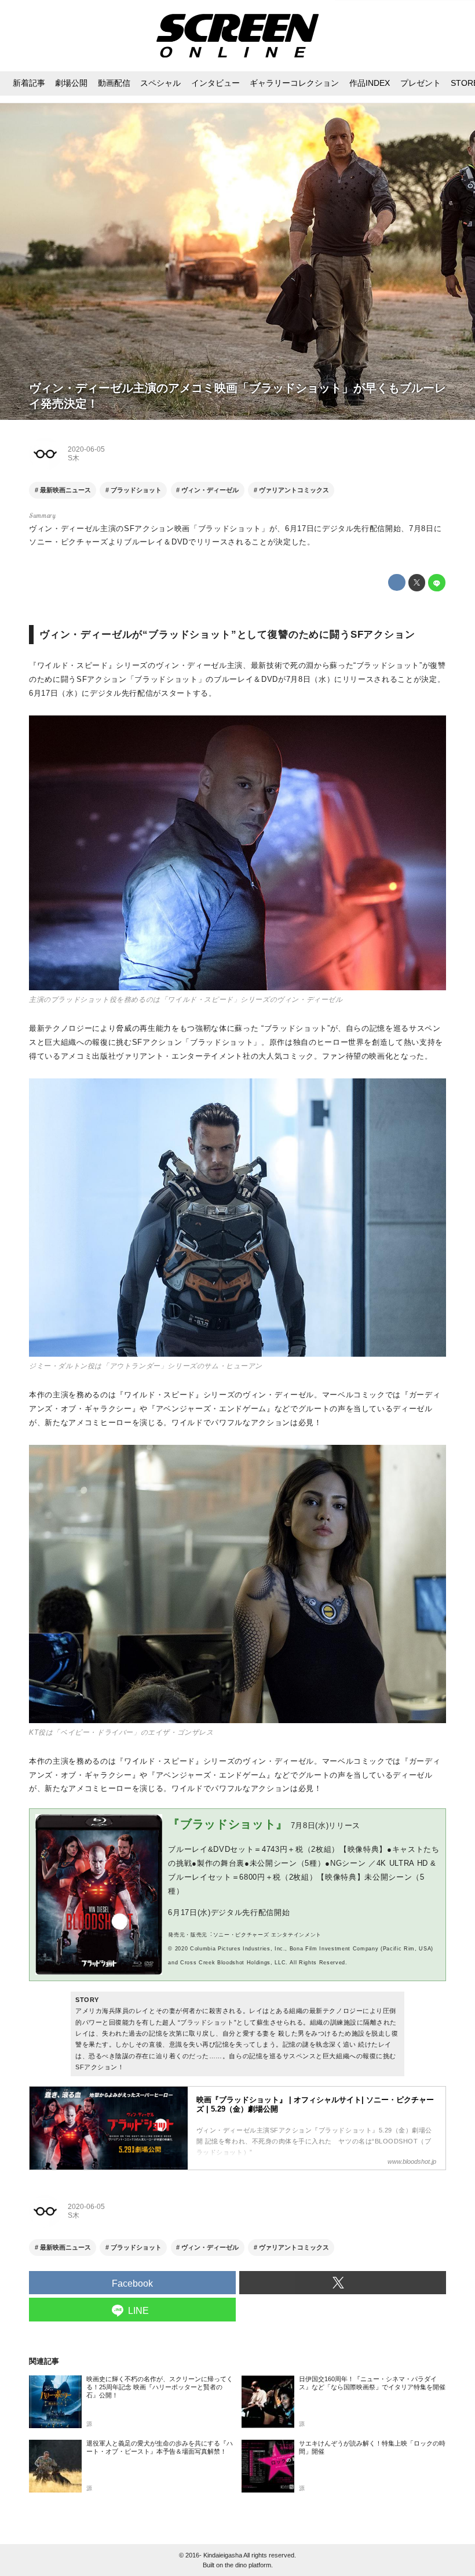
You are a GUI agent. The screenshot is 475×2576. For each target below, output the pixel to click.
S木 (74, 458)
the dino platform (248, 2565)
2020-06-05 (86, 449)
